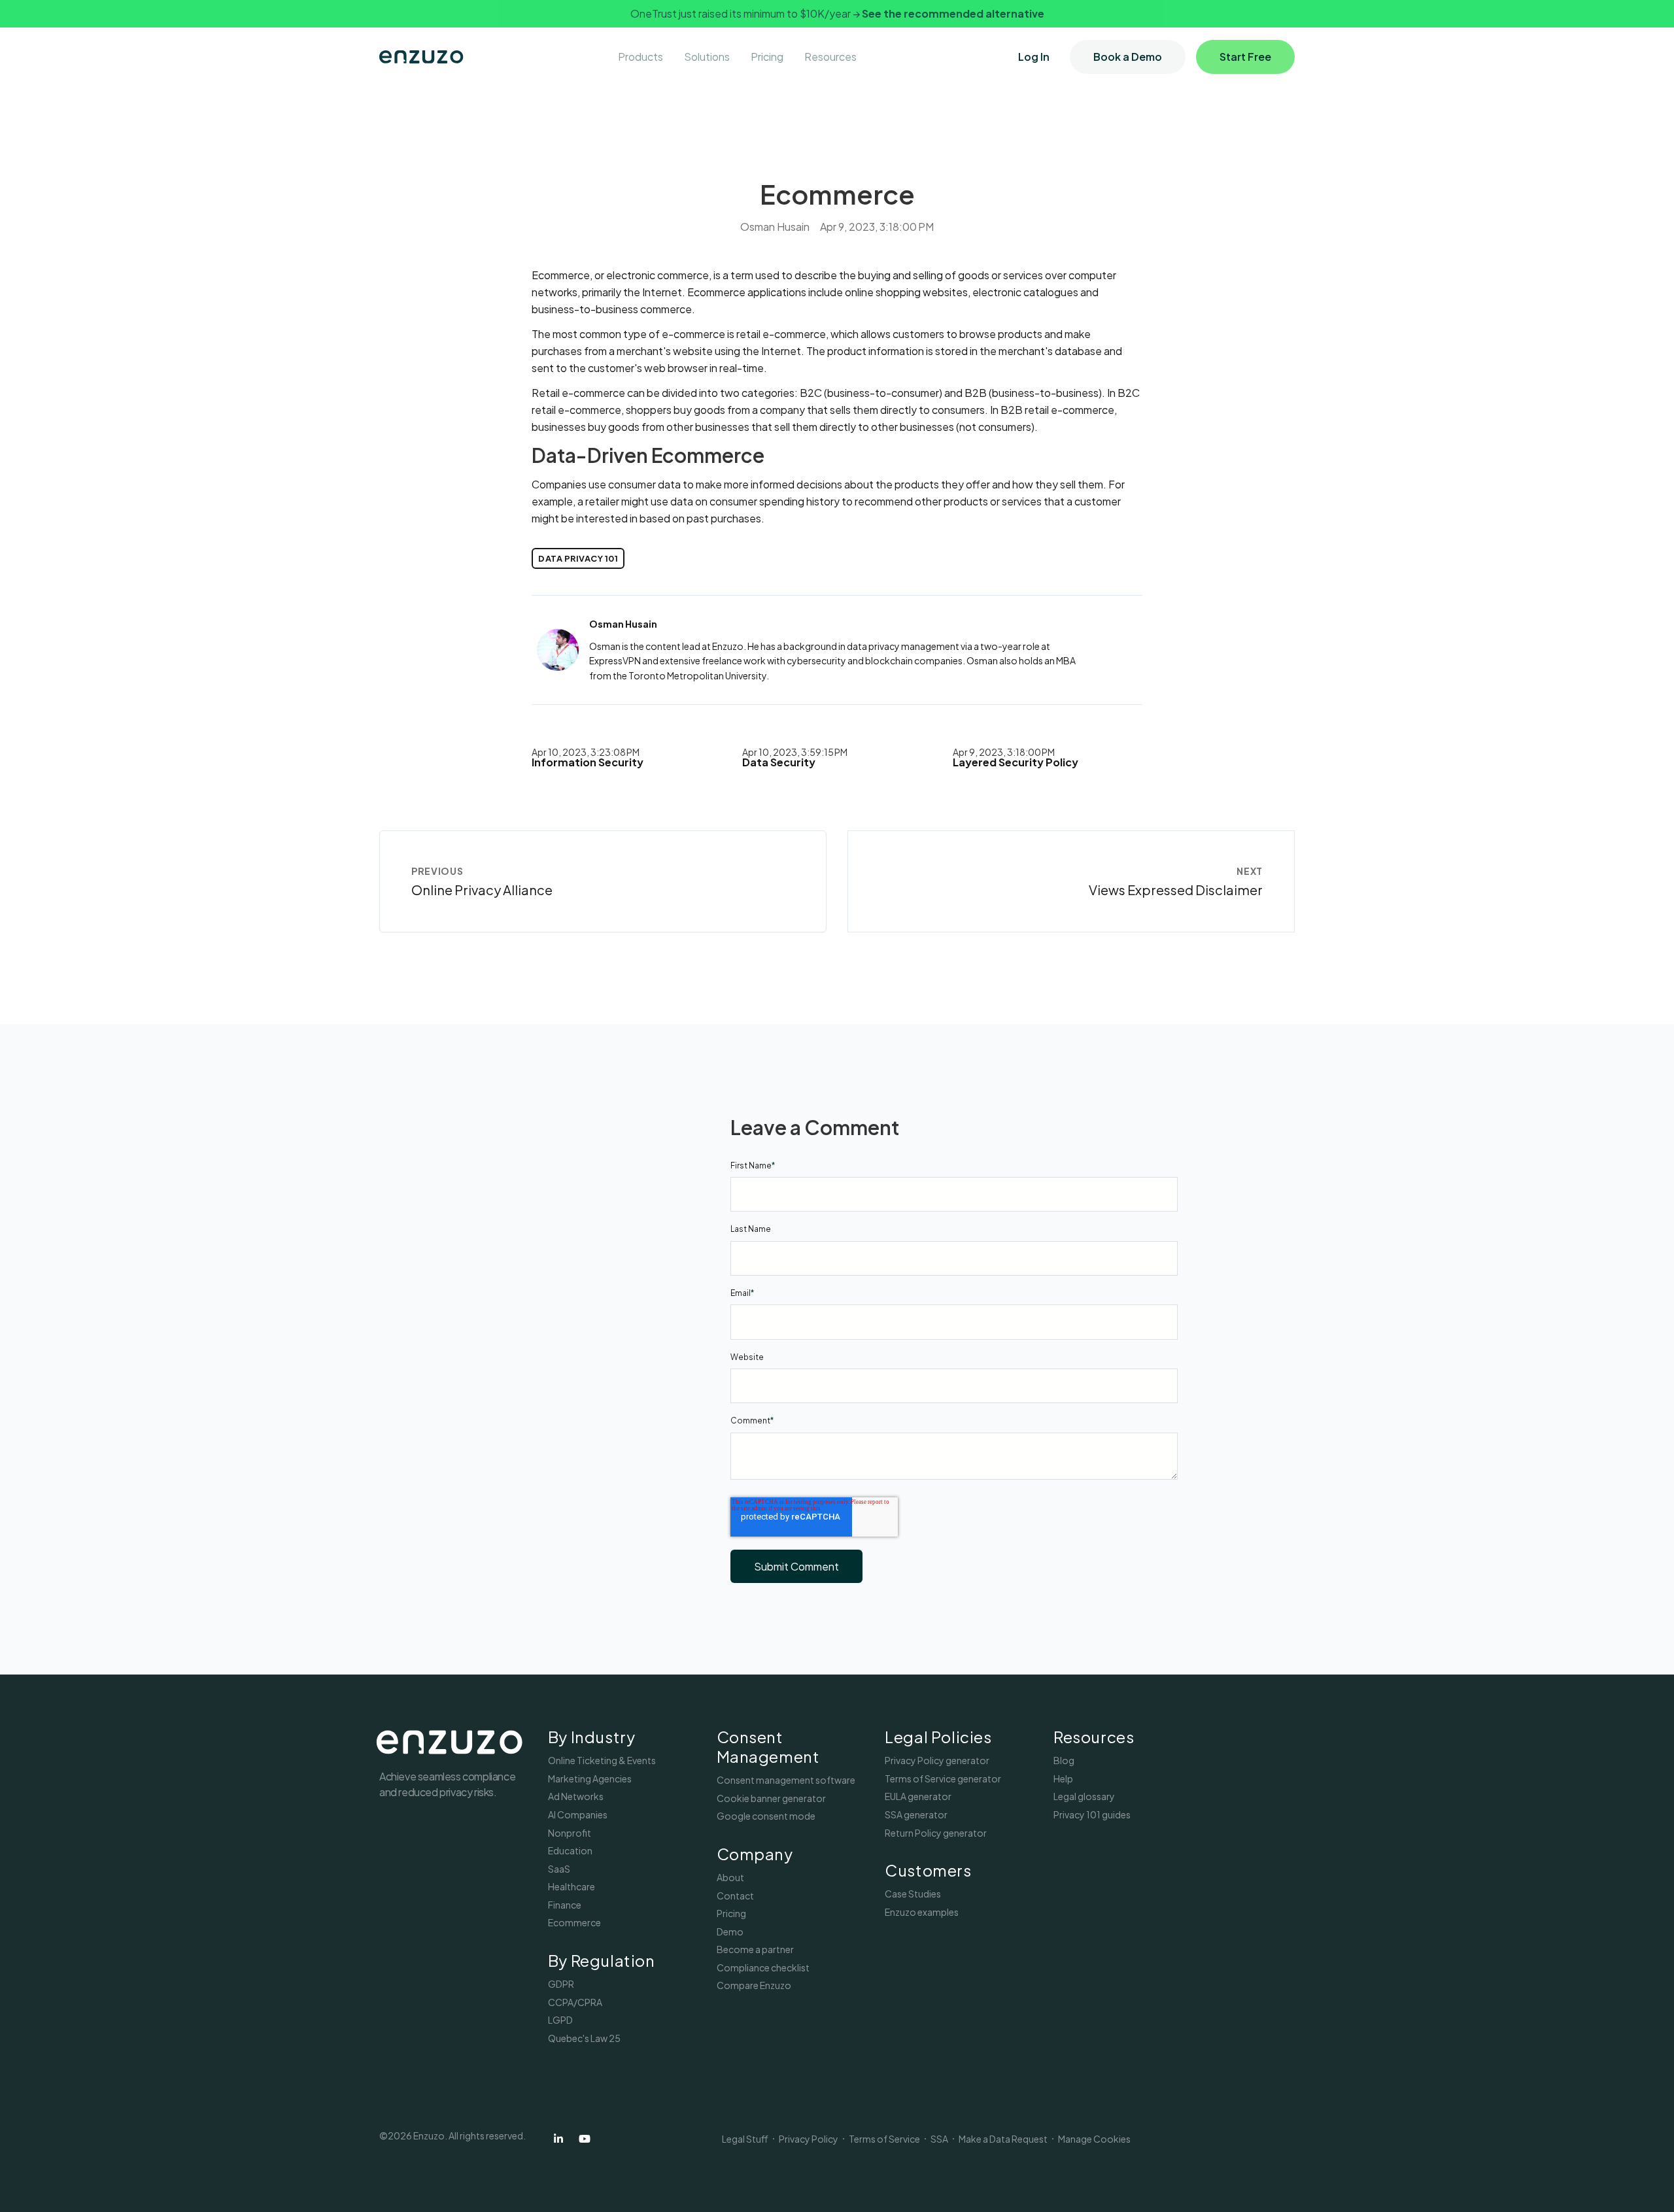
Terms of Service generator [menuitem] (943, 1778)
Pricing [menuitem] (731, 1913)
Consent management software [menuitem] (786, 1780)
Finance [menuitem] (565, 1905)
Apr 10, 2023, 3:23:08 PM (586, 752)
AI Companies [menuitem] (578, 1814)
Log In (1034, 57)
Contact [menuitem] (735, 1896)
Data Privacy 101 (578, 558)
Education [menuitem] (570, 1850)
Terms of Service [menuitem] (884, 2139)
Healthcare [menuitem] (572, 1886)
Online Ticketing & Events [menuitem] (602, 1760)
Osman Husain (775, 227)
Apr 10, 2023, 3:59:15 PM (795, 752)
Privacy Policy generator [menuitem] (937, 1760)
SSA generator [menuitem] (916, 1814)
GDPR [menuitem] (561, 1984)
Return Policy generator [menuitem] (936, 1833)
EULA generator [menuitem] (918, 1796)
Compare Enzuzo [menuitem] (754, 1985)
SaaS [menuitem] (559, 1869)
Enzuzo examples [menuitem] (922, 1912)
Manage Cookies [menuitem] (1094, 2139)
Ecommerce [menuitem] (574, 1922)
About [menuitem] (730, 1877)
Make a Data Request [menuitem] (1003, 2139)
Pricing (767, 57)
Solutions (707, 57)
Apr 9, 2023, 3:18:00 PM (1004, 752)
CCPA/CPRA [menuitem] (575, 2002)
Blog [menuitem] (1064, 1760)
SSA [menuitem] (939, 2139)
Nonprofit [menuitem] (570, 1833)
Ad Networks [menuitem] (576, 1796)
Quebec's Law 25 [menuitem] (584, 2038)
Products (641, 57)
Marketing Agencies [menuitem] (590, 1778)
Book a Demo (1128, 57)
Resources (830, 57)
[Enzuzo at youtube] (585, 2139)
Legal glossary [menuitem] (1084, 1796)
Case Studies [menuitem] (913, 1894)
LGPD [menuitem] (560, 2020)
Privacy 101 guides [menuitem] (1092, 1814)
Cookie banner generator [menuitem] (771, 1798)
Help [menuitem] (1063, 1778)
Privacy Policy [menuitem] (809, 2139)
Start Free (1245, 57)
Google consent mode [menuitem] (766, 1816)
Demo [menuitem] (730, 1931)
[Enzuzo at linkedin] (558, 2139)
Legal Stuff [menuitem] (745, 2139)
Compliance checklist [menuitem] (763, 1967)
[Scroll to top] (1647, 2185)
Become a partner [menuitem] (755, 1949)
